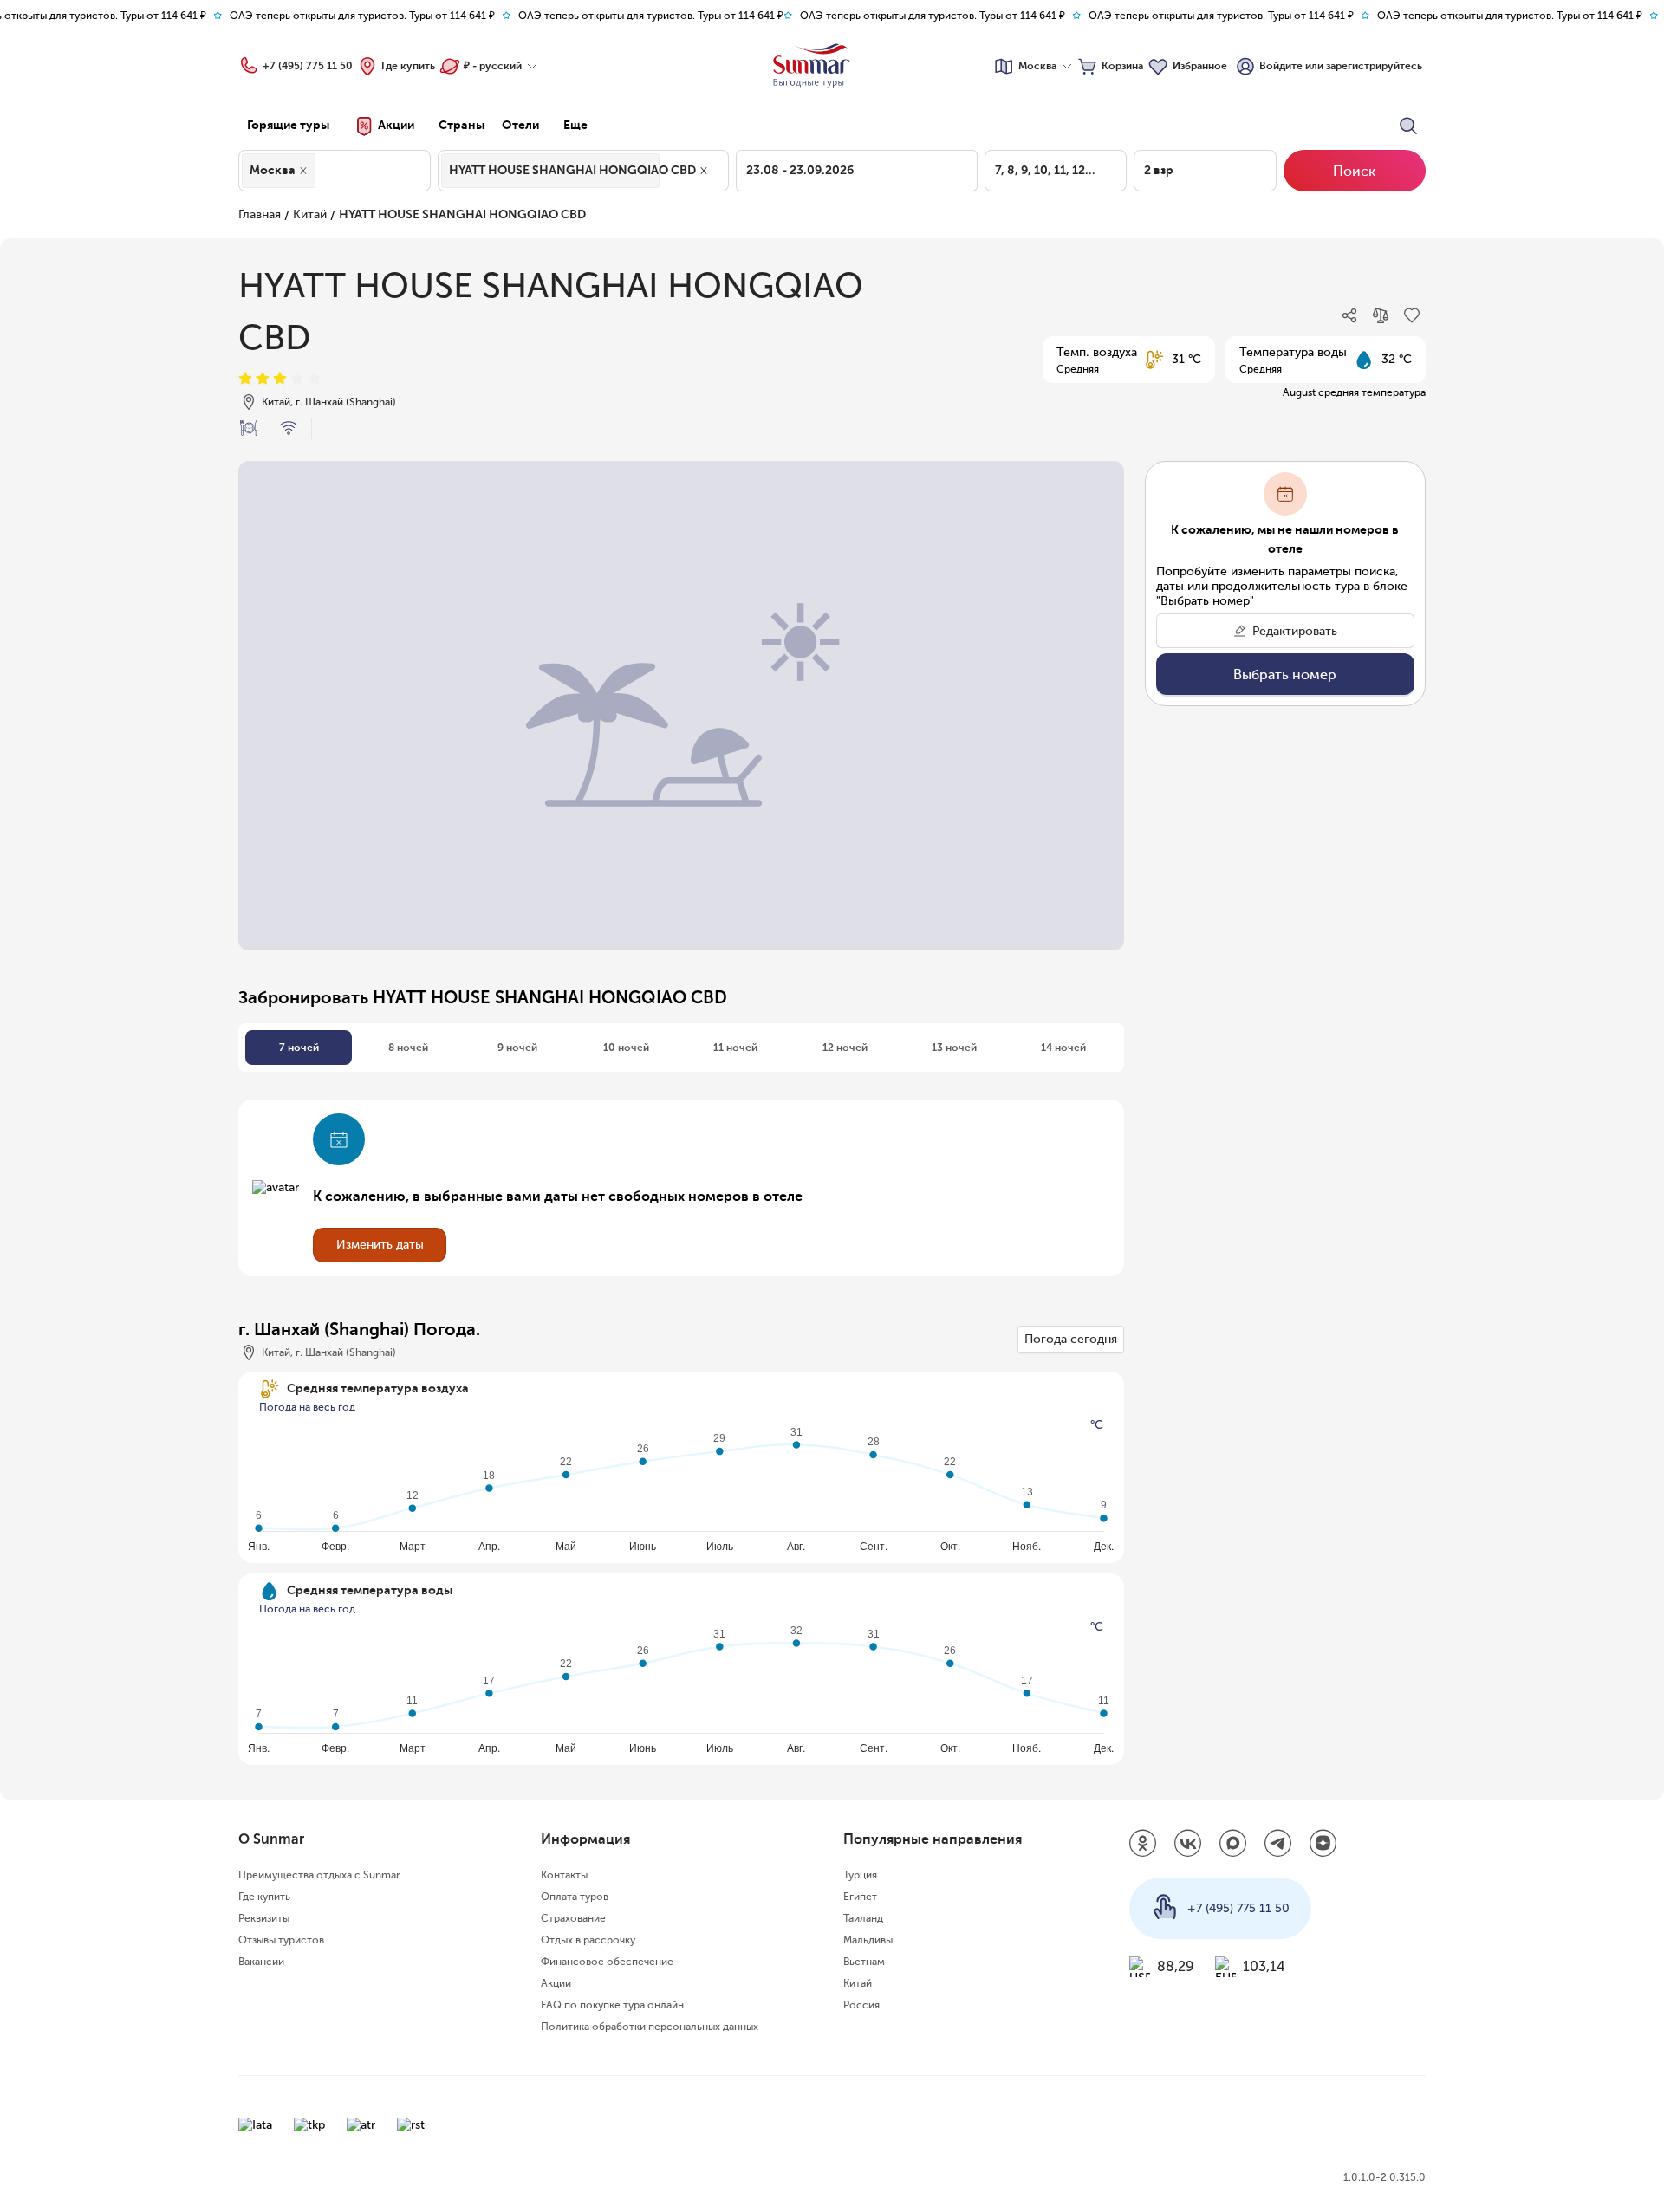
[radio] (245, 379)
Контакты (564, 1875)
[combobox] (324, 171)
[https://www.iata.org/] (255, 2125)
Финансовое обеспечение (607, 1962)
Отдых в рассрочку (588, 1940)
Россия (861, 2005)
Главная (260, 214)
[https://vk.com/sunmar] (1188, 1845)
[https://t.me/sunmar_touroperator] (1278, 1845)
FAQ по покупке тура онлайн (612, 2005)
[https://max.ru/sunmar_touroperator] (1233, 1845)
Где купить (408, 66)
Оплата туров (575, 1897)
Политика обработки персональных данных (650, 2027)
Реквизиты (264, 1918)
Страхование (573, 1918)
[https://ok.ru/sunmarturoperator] (1143, 1845)
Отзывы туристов (281, 1940)
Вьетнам (864, 1962)
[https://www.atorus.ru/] (361, 2125)
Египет (860, 1897)
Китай (310, 214)
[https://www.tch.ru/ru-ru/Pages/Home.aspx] (309, 2125)
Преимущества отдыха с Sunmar (319, 1875)
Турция (860, 1875)
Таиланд (863, 1918)
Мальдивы (868, 1940)
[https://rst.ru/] (411, 2125)
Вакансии (261, 1962)
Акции (556, 1983)
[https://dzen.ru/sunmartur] (1323, 1845)
